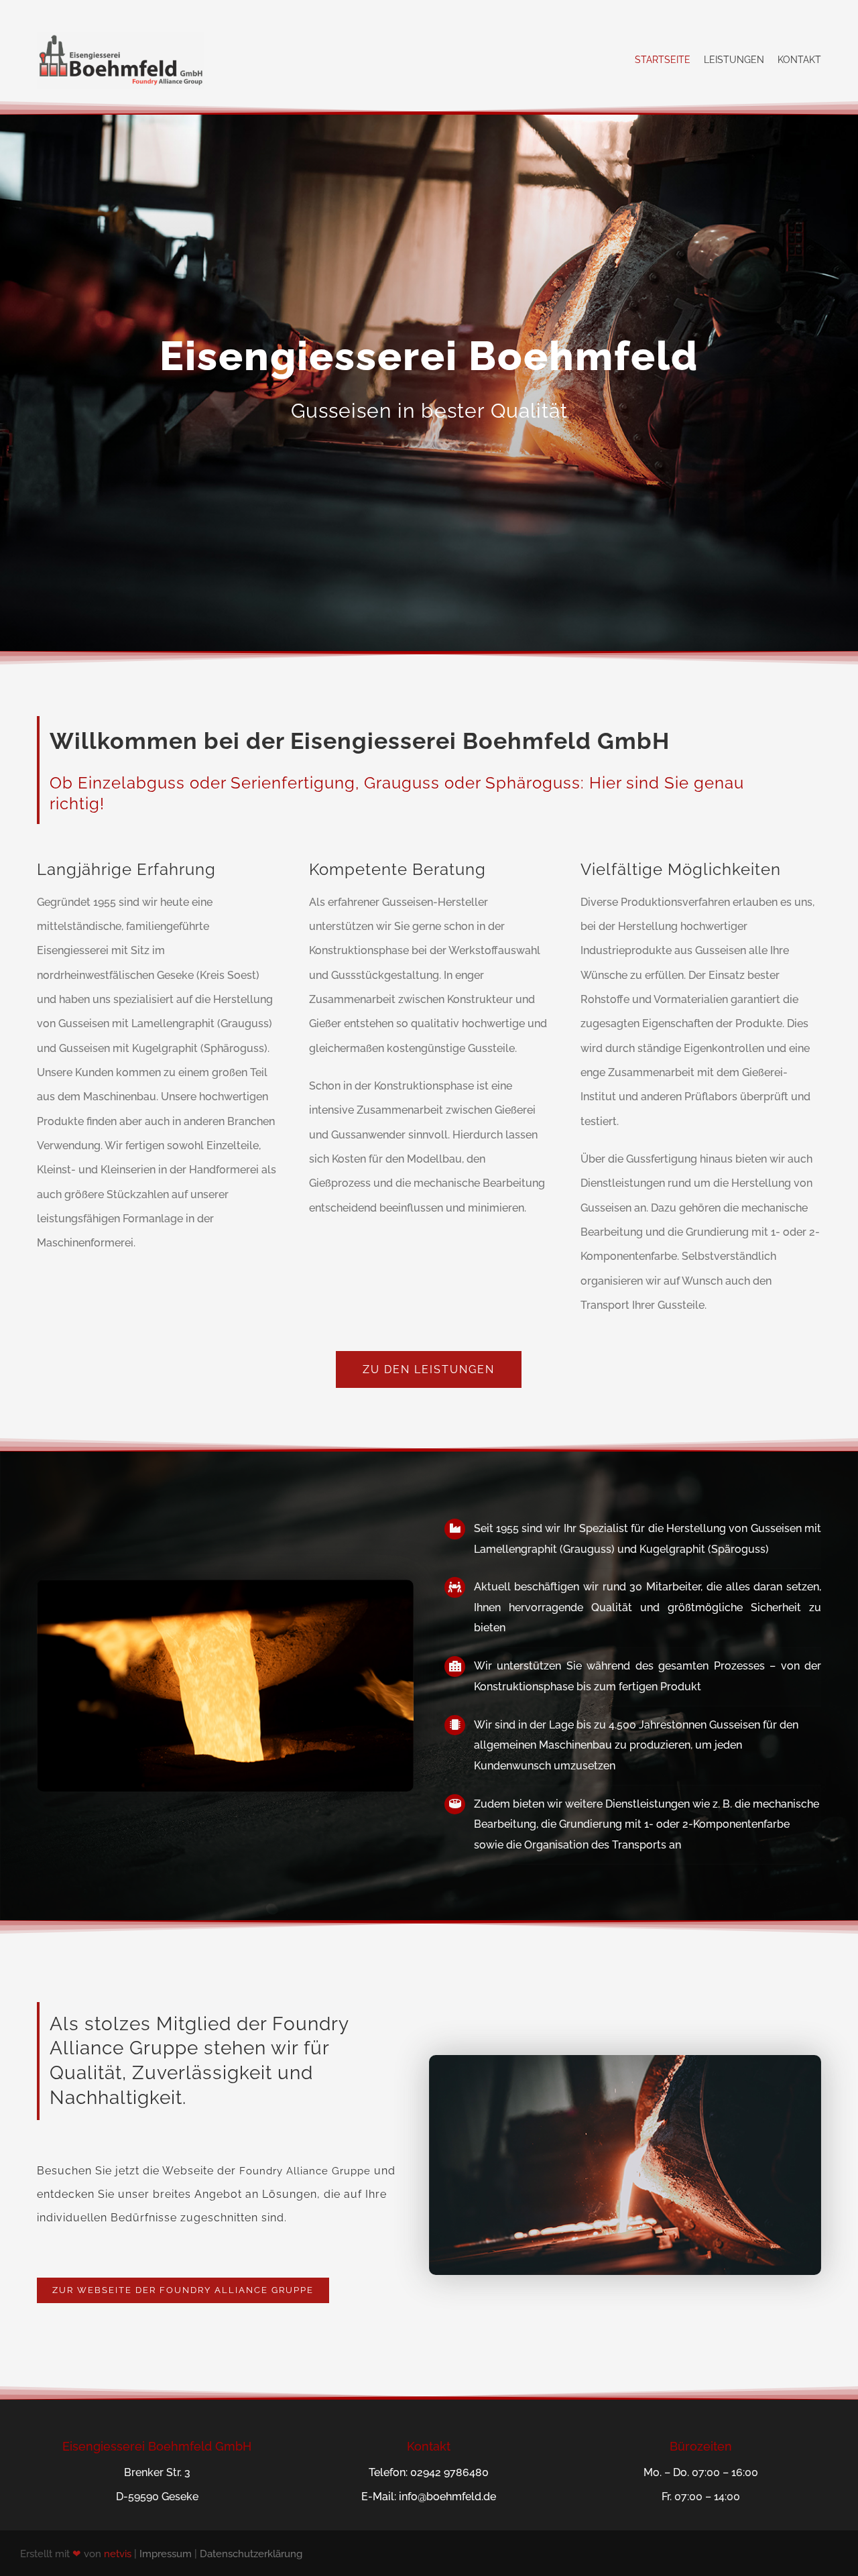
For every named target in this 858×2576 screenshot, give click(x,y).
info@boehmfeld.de (447, 2497)
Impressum (166, 2554)
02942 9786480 (449, 2472)
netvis (118, 2554)
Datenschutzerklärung (251, 2554)
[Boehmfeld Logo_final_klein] (121, 37)
